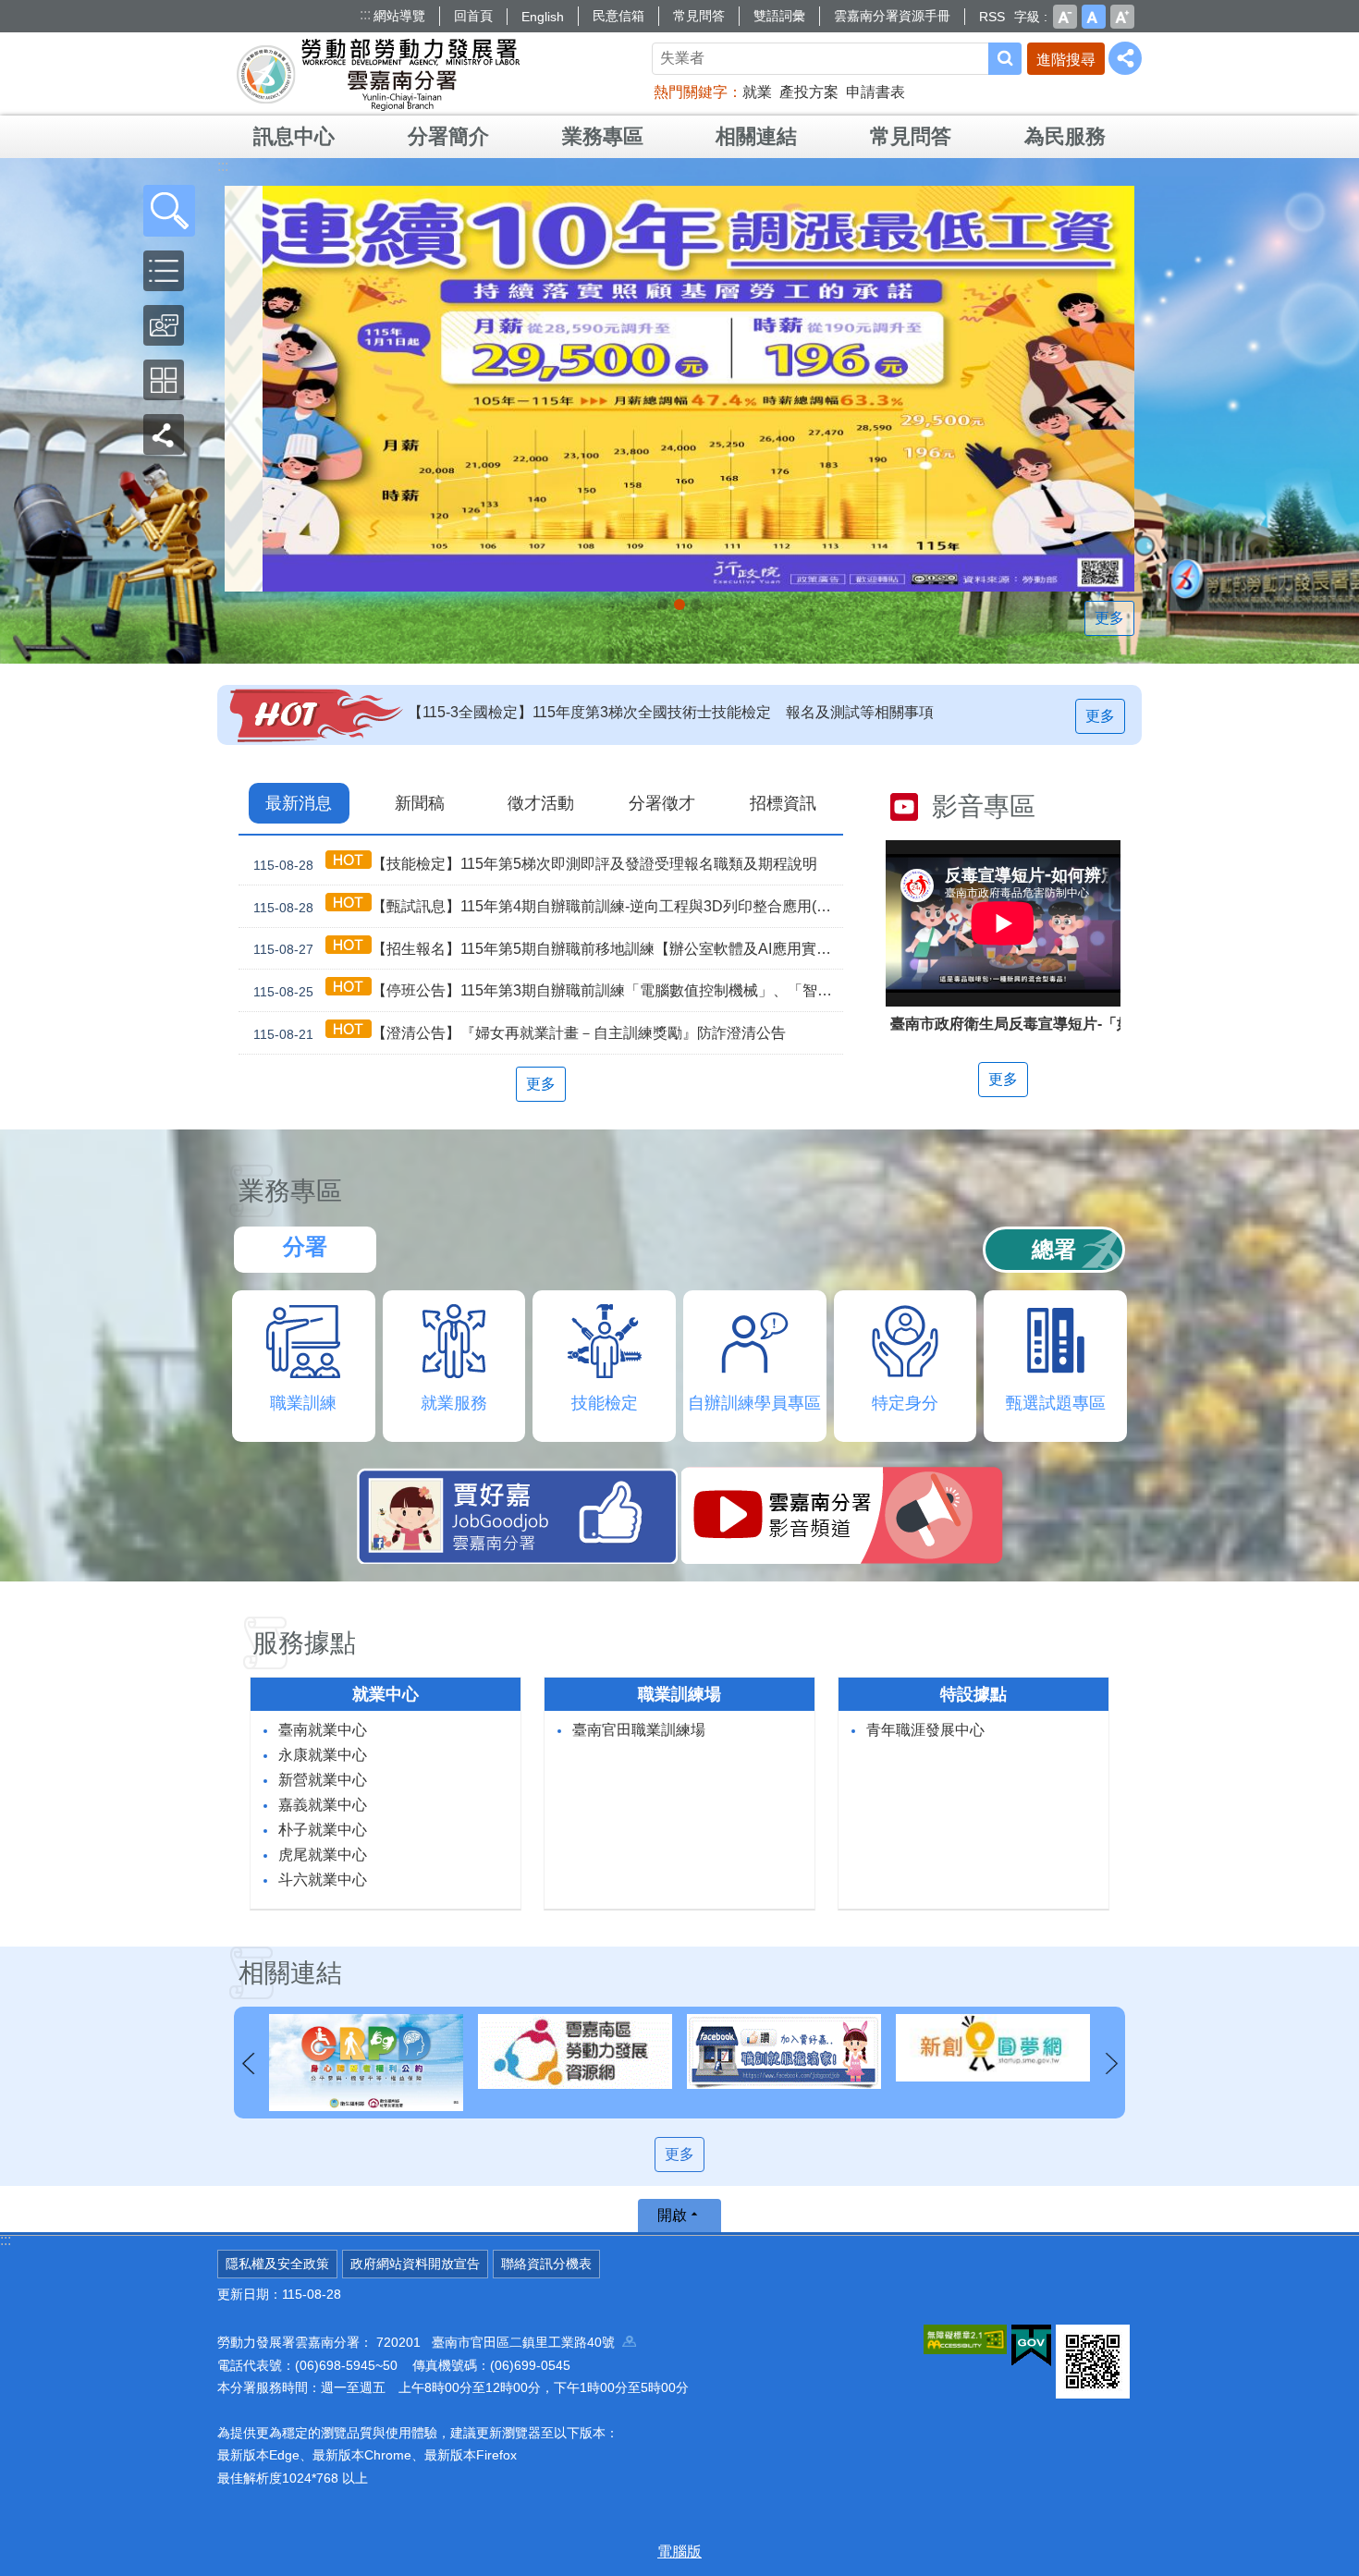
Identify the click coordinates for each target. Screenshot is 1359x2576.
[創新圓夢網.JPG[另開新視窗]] (784, 2048)
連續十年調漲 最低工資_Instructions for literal (663, 604)
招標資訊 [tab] (783, 803)
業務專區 (603, 136)
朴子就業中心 (323, 1830)
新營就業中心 (323, 1780)
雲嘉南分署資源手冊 (892, 16)
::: (365, 14)
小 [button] (1065, 17)
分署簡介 (448, 136)
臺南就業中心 (323, 1730)
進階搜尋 (1066, 60)
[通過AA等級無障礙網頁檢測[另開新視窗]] (965, 2339)
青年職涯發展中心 (925, 1730)
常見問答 (699, 16)
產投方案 (809, 92)
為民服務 (1065, 136)
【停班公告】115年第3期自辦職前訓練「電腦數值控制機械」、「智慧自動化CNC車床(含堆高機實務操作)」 (548, 991)
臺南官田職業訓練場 (639, 1730)
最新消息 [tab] (299, 803)
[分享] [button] (1125, 58)
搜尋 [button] (1005, 59)
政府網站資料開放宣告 (415, 2264)
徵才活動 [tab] (541, 803)
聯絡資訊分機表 (546, 2264)
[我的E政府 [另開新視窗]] (1031, 2346)
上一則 (248, 2064)
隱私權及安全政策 (277, 2264)
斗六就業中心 (323, 1880)
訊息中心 (294, 136)
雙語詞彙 (779, 16)
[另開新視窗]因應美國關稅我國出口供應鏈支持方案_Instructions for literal (679, 604)
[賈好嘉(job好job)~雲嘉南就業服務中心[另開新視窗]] (575, 2051)
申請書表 (875, 92)
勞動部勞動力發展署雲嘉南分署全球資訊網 (378, 74)
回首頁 (473, 16)
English (543, 17)
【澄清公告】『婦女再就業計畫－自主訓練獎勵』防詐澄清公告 (520, 1033)
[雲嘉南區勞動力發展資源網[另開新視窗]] (366, 2051)
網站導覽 (399, 16)
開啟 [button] (672, 2215)
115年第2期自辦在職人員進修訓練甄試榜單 (549, 712)
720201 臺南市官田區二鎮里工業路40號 (499, 2342)
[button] (169, 211)
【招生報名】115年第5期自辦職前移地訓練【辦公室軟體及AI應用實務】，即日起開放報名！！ (548, 949)
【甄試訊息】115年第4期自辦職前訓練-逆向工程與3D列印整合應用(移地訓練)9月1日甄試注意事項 (548, 907)
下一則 (1111, 2064)
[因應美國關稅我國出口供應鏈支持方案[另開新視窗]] (679, 389)
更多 (1109, 618)
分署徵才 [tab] (662, 803)
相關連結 (756, 136)
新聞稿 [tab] (420, 803)
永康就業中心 (323, 1755)
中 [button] (1094, 17)
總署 (1054, 1249)
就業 (757, 92)
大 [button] (1122, 17)
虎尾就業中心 (323, 1855)
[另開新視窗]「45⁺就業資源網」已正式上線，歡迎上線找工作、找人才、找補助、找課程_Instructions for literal (696, 604)
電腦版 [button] (679, 2552)
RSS (992, 17)
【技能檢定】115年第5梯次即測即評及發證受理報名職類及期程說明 (535, 864)
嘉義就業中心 (323, 1805)
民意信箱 (618, 16)
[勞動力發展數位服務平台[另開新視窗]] (993, 2051)
